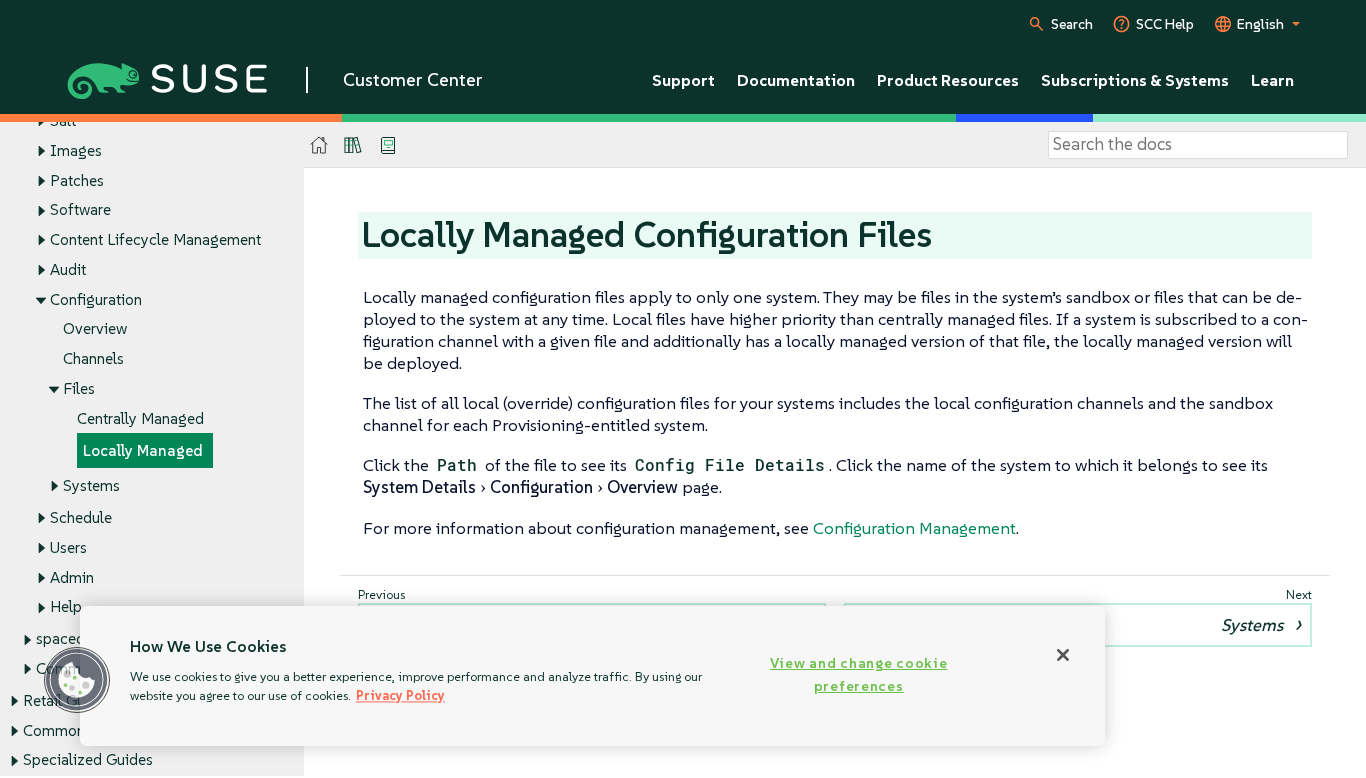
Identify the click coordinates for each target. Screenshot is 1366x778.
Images (76, 150)
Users (68, 547)
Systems (91, 485)
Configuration (96, 299)
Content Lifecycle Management (155, 239)
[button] (77, 680)
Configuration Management (914, 528)
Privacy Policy (400, 695)
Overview (95, 328)
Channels (93, 358)
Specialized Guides (88, 759)
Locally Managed (143, 450)
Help (66, 606)
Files (79, 388)
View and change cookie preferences (859, 674)
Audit (68, 269)
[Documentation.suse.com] (319, 145)
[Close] (1063, 655)
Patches (77, 180)
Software (80, 209)
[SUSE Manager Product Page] (353, 145)
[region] (592, 676)
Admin (72, 577)
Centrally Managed (140, 418)
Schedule (81, 517)
